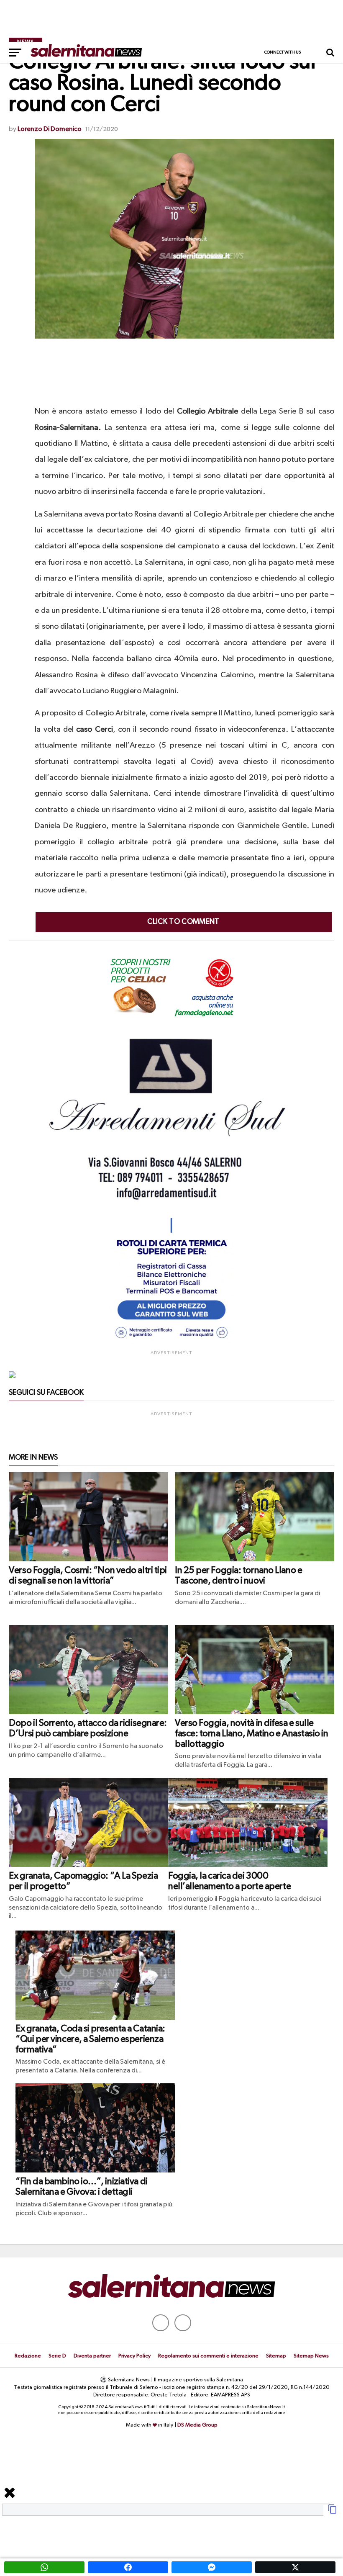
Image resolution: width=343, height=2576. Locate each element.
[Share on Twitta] (295, 2567)
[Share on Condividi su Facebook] (128, 2567)
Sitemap (276, 2356)
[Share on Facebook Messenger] (212, 2567)
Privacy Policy (134, 2356)
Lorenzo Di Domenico (50, 129)
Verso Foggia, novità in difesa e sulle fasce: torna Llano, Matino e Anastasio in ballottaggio (252, 1734)
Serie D (57, 2356)
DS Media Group (197, 2425)
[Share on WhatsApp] (44, 2567)
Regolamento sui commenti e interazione (208, 2356)
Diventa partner (92, 2356)
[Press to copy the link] (333, 2512)
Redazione (28, 2356)
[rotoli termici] (171, 1342)
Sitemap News (311, 2356)
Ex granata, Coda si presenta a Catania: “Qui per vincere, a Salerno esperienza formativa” (90, 2039)
